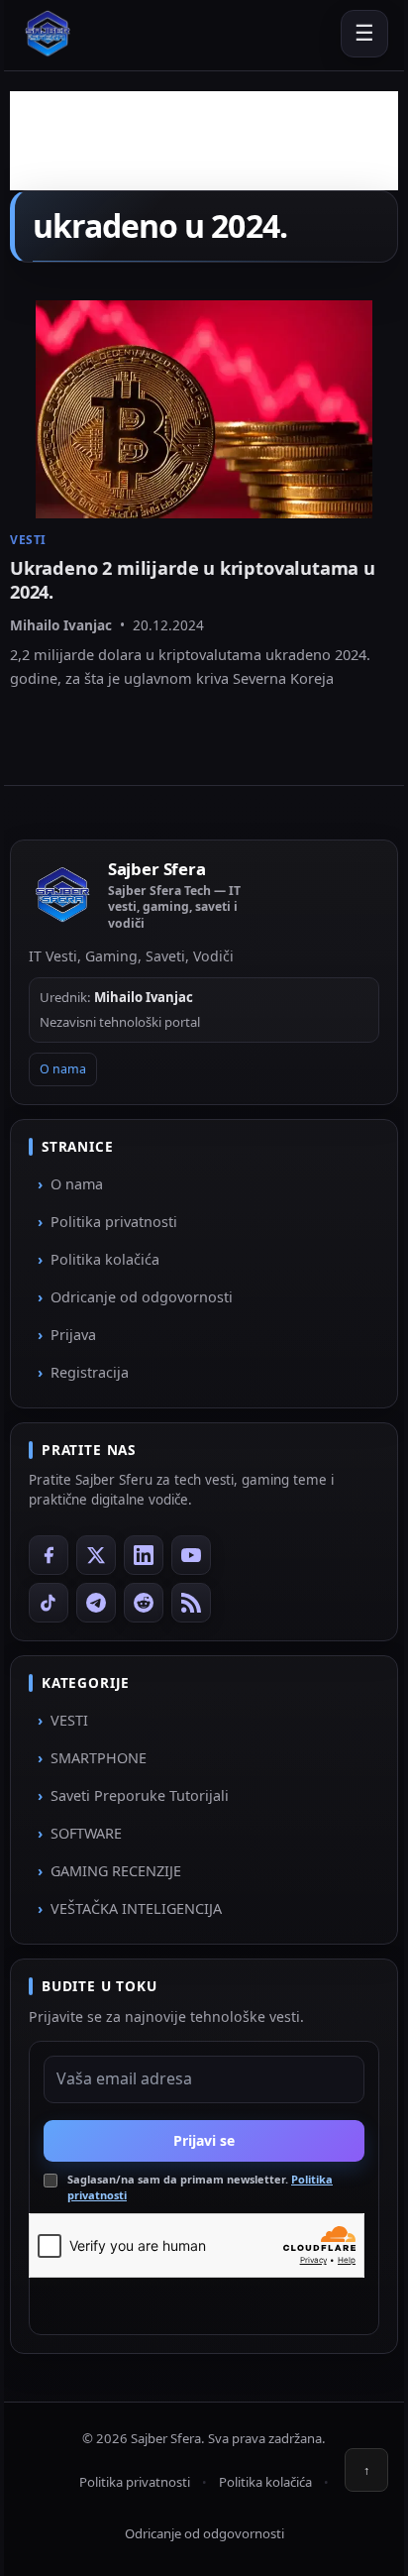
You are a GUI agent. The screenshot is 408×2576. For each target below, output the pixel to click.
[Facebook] (49, 1555)
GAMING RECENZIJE (116, 1871)
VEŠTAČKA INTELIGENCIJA (136, 1908)
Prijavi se (204, 2140)
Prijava (73, 1335)
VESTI (69, 1720)
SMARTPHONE (99, 1758)
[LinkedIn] (144, 1555)
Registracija (90, 1372)
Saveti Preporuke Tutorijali (140, 1795)
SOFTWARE (86, 1833)
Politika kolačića (105, 1259)
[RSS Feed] (191, 1603)
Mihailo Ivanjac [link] (61, 625)
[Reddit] (144, 1603)
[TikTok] (49, 1603)
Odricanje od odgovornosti (142, 1297)
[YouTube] (191, 1555)
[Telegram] (96, 1603)
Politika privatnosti (114, 1222)
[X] (96, 1555)
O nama (63, 1069)
